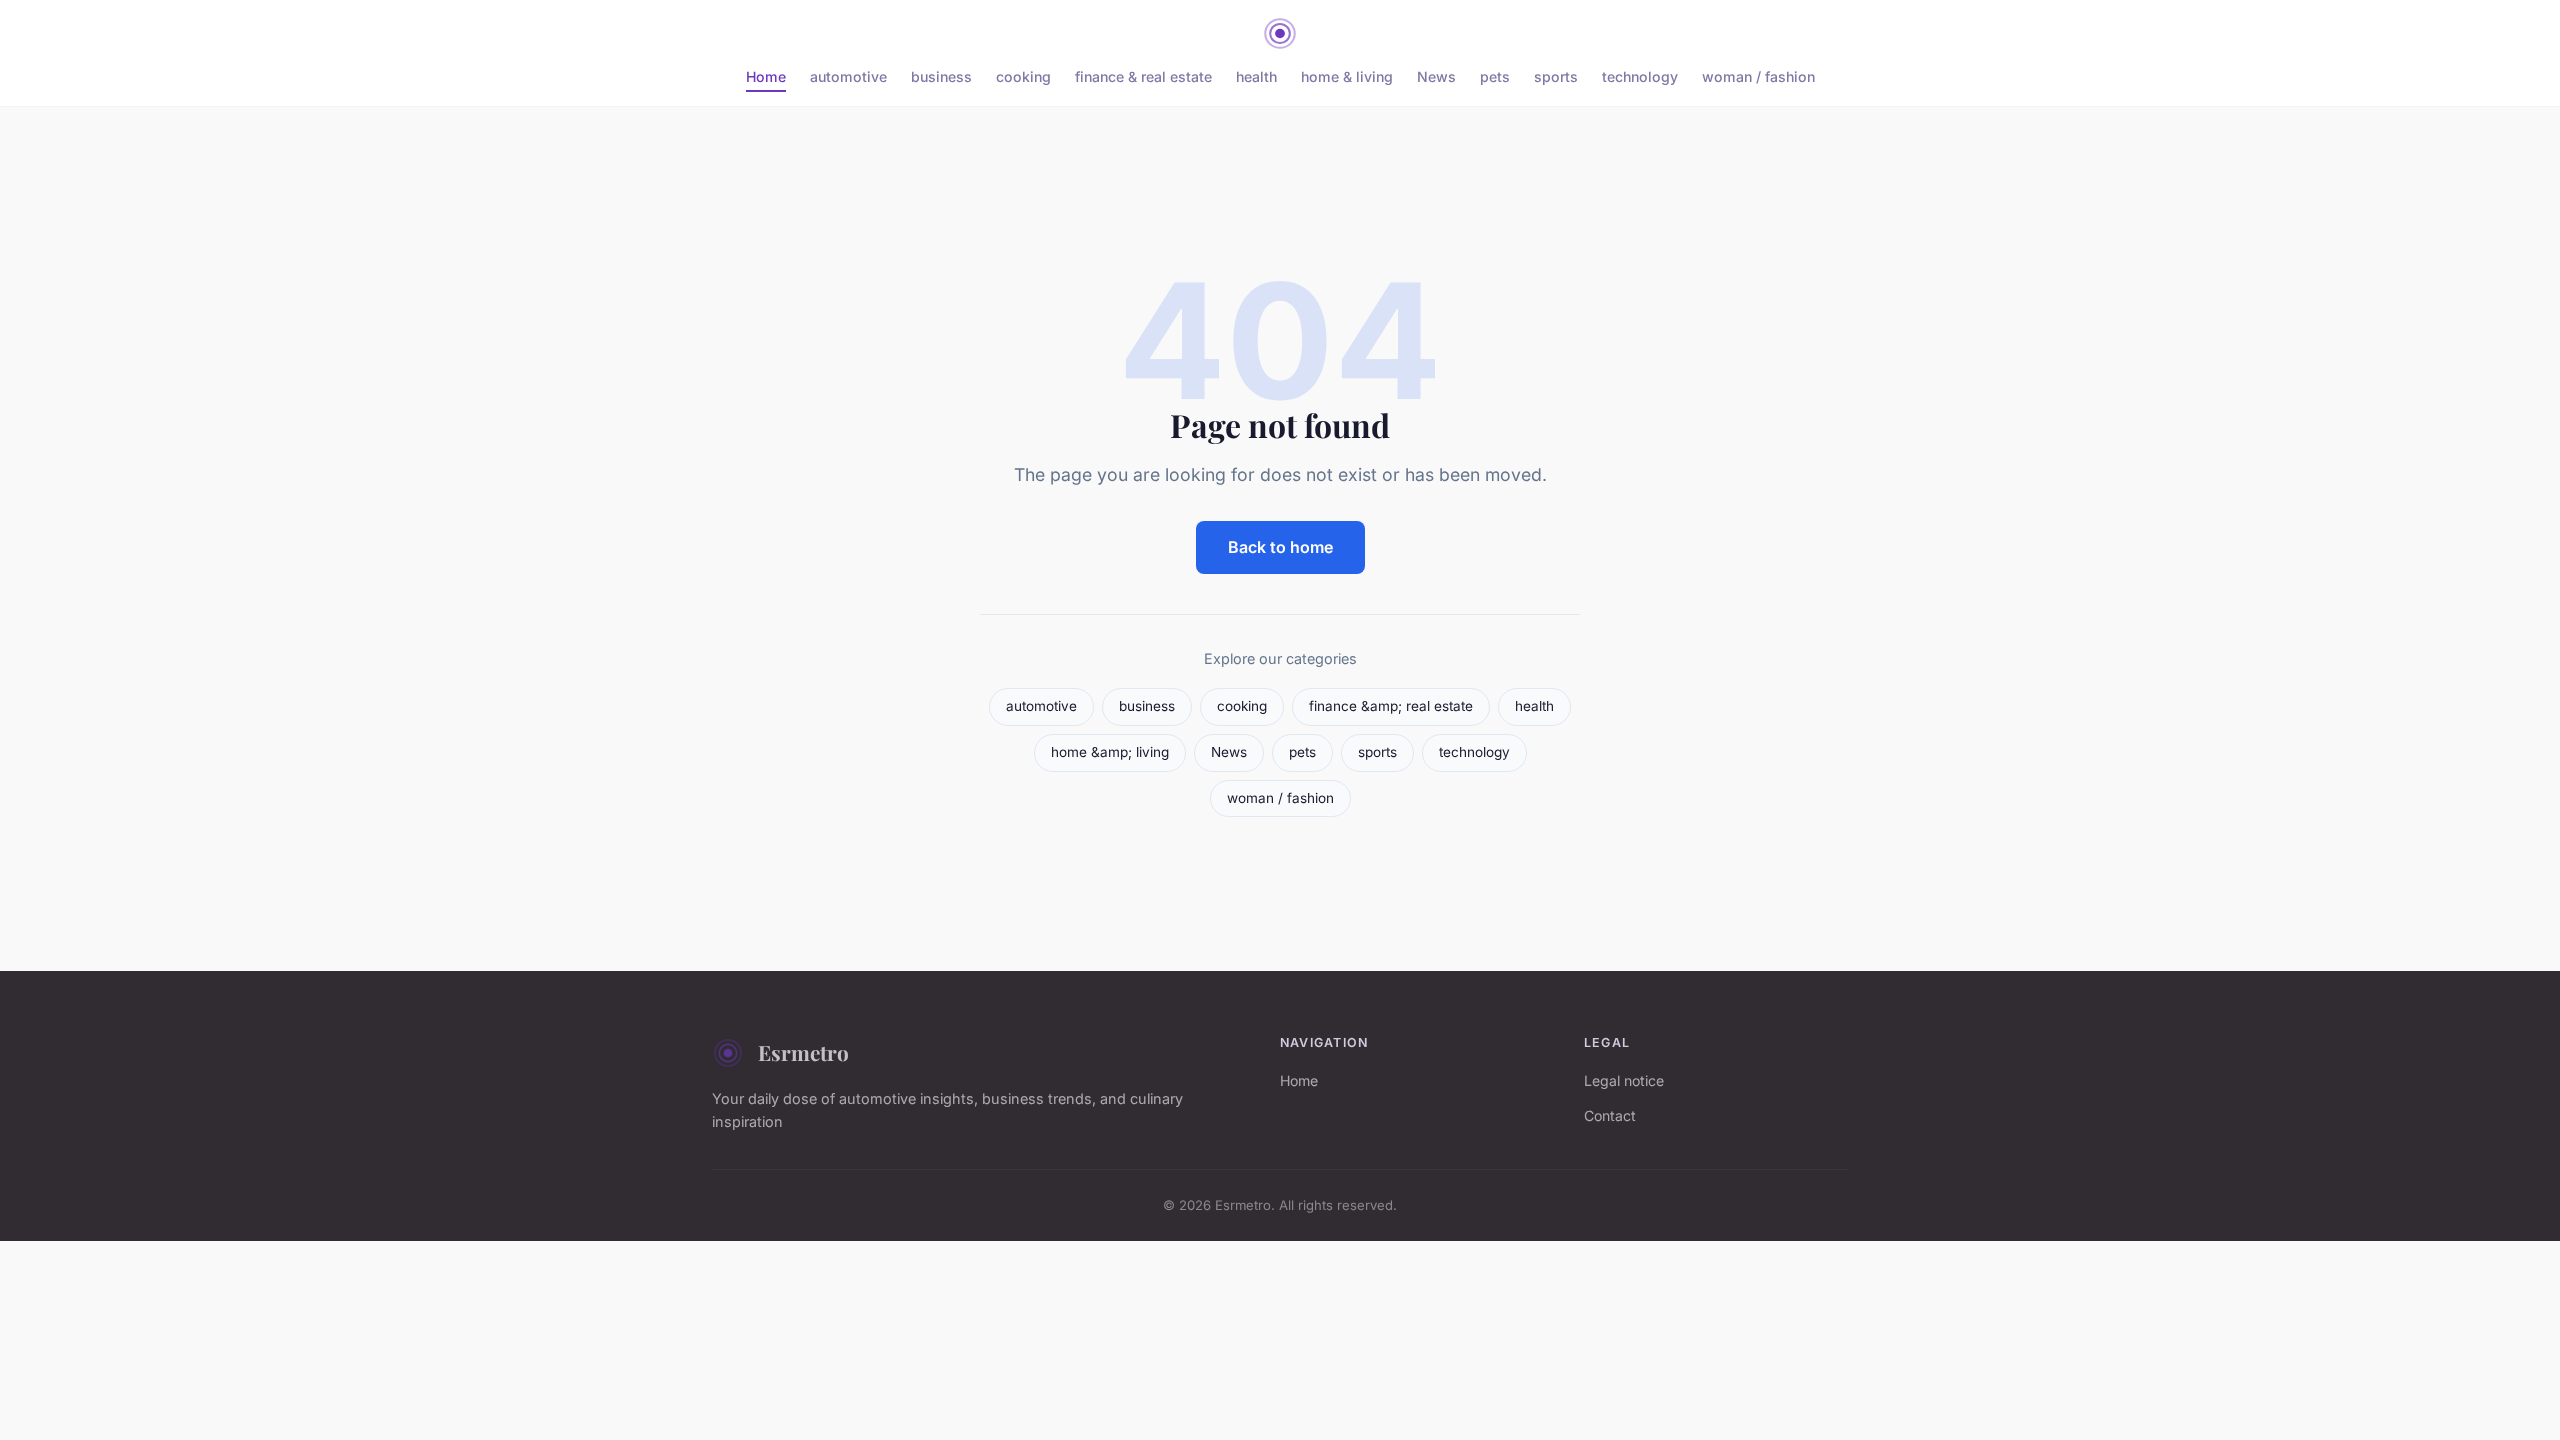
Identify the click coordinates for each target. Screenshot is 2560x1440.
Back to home (1280, 547)
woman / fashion (1758, 76)
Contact (1610, 1115)
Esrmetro (803, 1052)
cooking (1023, 76)
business (941, 76)
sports (1556, 76)
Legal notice (1624, 1080)
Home (766, 76)
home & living (1347, 76)
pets (1495, 76)
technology (1640, 76)
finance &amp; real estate (1391, 706)
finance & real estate (1143, 76)
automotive (848, 76)
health (1256, 76)
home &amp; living (1110, 752)
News (1436, 76)
